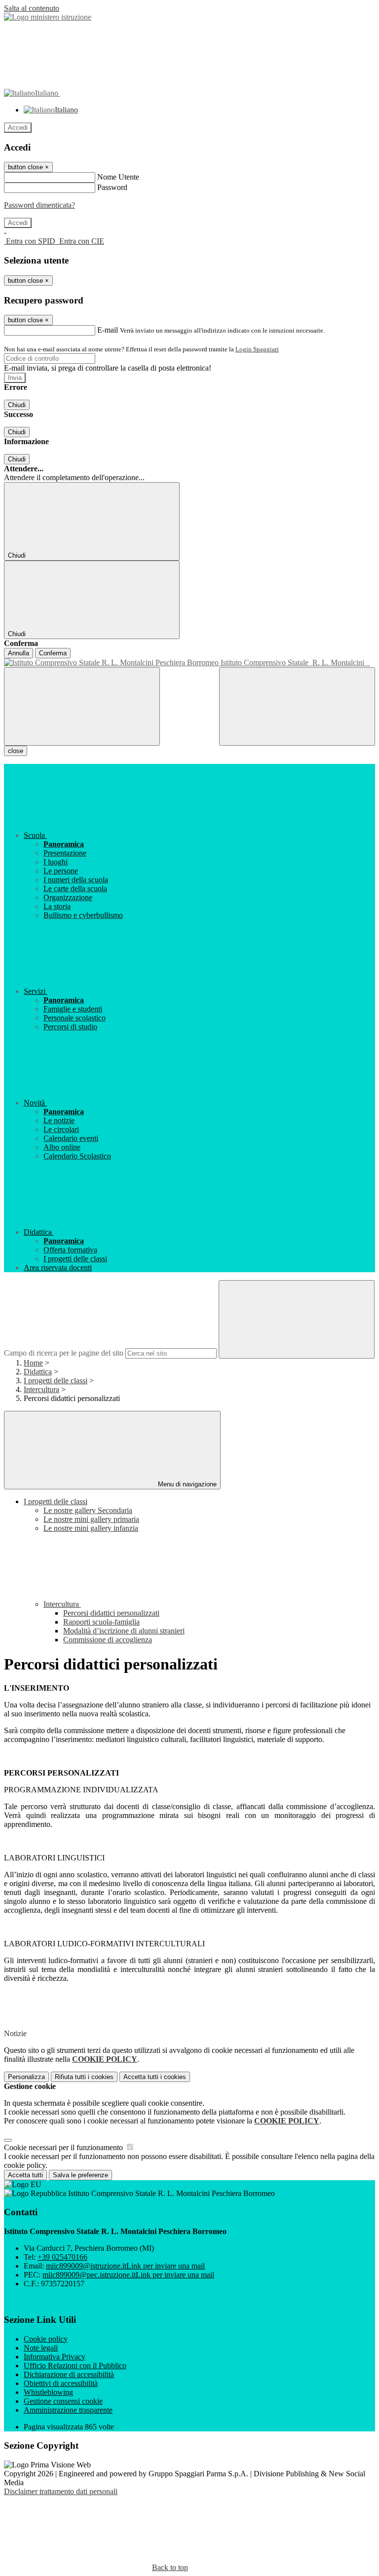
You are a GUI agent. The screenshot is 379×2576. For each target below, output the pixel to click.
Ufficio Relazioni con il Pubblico (75, 2366)
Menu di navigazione (186, 1484)
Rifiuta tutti (84, 2077)
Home (33, 1363)
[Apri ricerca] (297, 706)
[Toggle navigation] (82, 706)
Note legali (41, 2348)
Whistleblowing (48, 2392)
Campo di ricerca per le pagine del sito (64, 1353)
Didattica (38, 1372)
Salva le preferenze (80, 2175)
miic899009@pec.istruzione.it (128, 2275)
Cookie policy (46, 2339)
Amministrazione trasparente (68, 2410)
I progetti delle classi (56, 1381)
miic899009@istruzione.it (125, 2266)
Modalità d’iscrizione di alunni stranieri (124, 1631)
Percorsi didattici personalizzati (111, 1613)
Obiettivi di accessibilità (61, 2383)
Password (112, 187)
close (16, 751)
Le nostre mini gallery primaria (91, 1519)
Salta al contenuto (32, 8)
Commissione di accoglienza (108, 1640)
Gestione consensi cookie (63, 2401)
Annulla (19, 653)
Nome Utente (118, 177)
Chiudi (17, 405)
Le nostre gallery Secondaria (88, 1510)
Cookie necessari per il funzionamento (64, 2147)
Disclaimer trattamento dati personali (61, 2491)
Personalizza (26, 2077)
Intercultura (41, 1389)
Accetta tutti (155, 2077)
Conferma (53, 653)
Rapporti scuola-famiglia (101, 1622)
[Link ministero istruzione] (48, 17)
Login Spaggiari (257, 349)
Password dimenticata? (39, 205)
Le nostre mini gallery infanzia (91, 1528)
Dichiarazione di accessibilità (69, 2374)
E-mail (108, 330)
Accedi (18, 128)
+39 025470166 (62, 2257)
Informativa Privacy (55, 2357)
